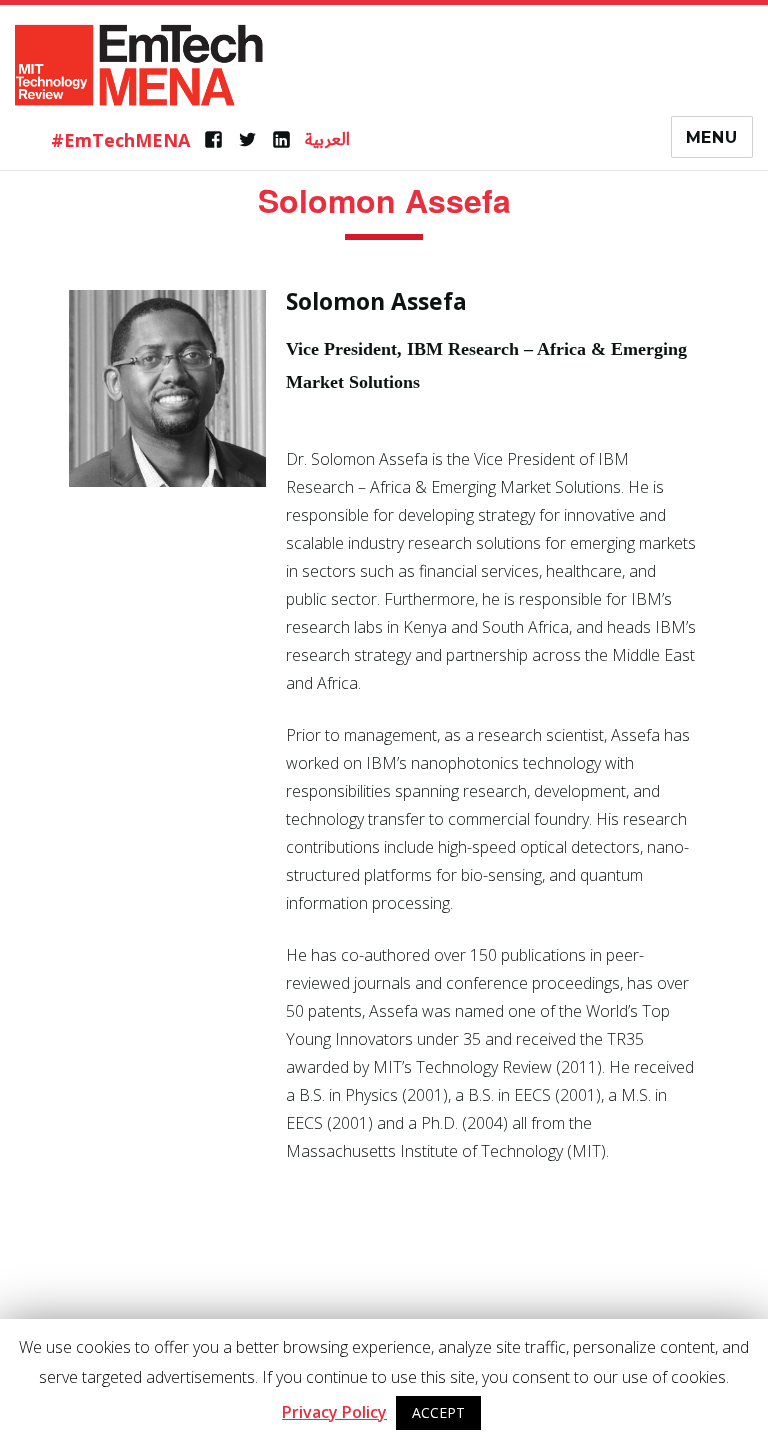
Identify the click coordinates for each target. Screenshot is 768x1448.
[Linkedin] (281, 140)
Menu (712, 137)
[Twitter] (247, 140)
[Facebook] (213, 140)
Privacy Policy (334, 1412)
